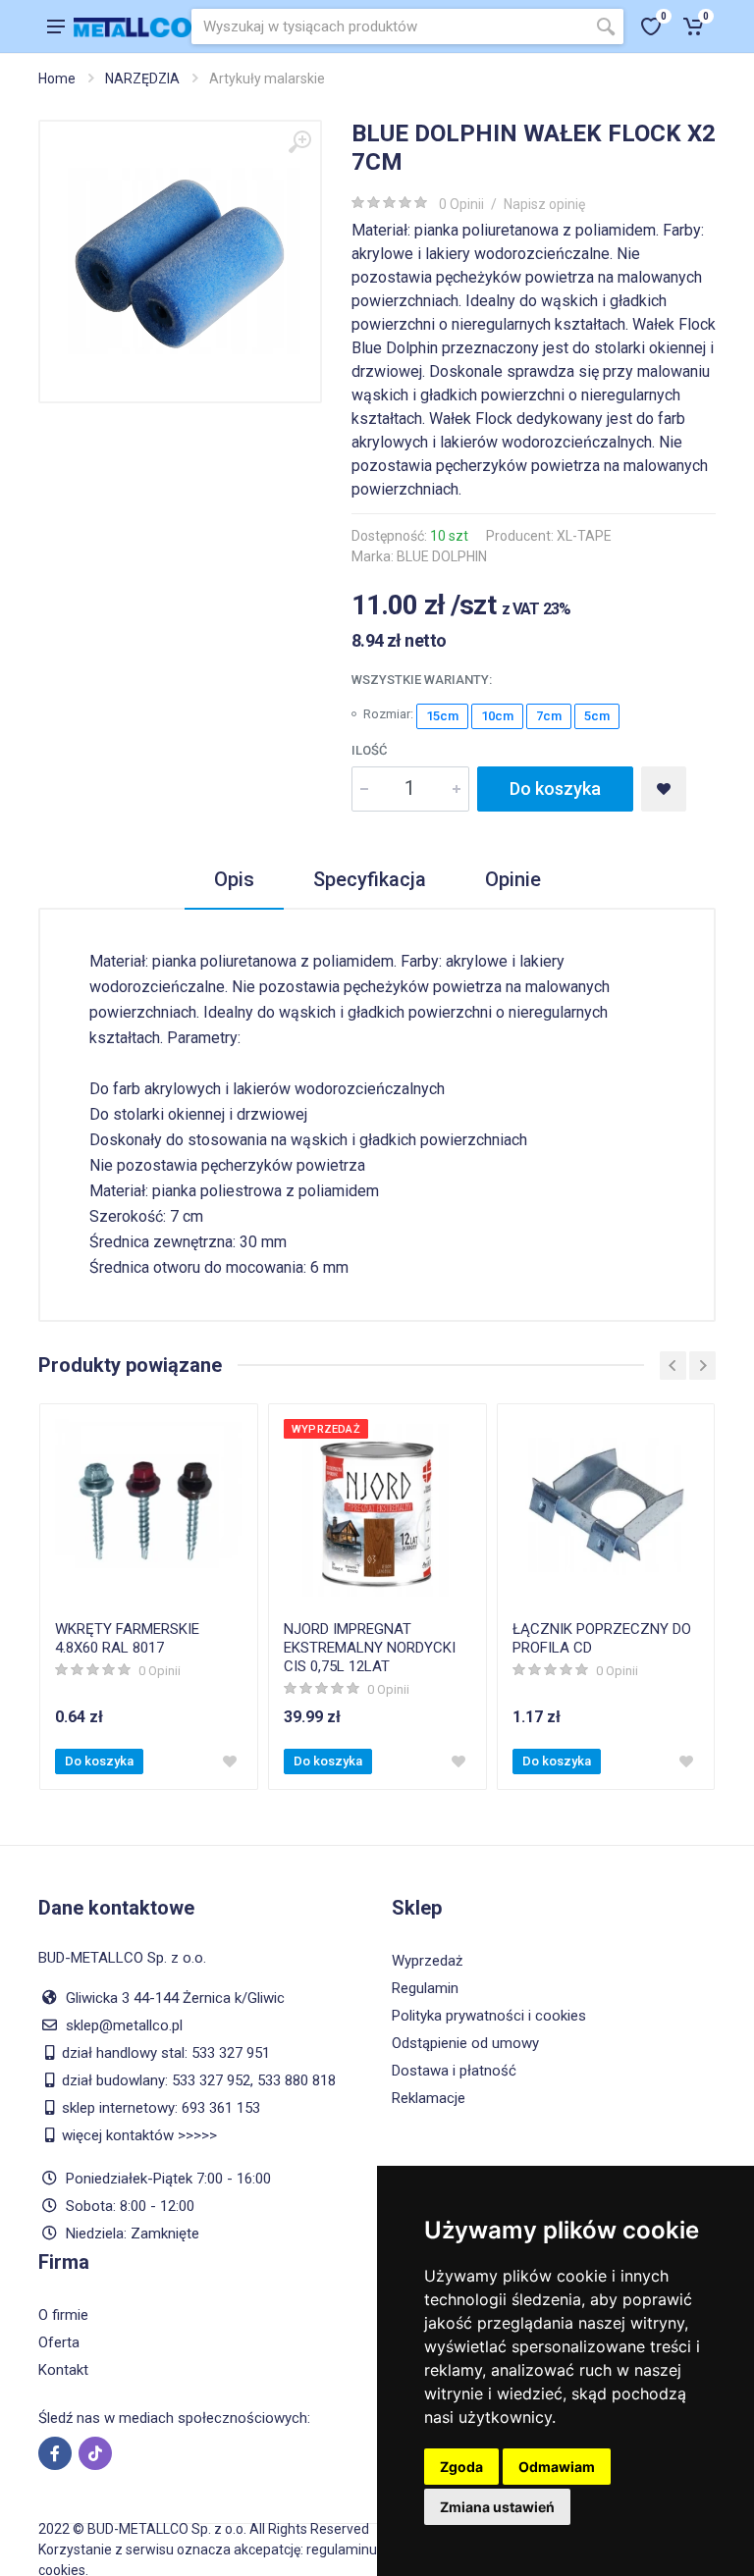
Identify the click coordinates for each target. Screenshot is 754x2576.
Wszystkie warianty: (422, 680)
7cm (549, 716)
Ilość (369, 750)
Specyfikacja (370, 879)
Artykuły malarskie (267, 79)
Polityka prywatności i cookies (489, 2016)
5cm (597, 716)
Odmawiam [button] (557, 2467)
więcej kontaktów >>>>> (139, 2135)
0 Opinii (461, 204)
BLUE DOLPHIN (442, 556)
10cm (497, 716)
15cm (442, 716)
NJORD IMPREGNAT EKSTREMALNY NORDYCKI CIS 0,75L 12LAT (370, 1648)
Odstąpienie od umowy (465, 2043)
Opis (234, 879)
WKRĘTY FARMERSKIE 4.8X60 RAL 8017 (127, 1638)
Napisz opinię (544, 204)
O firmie (63, 2315)
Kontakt (63, 2370)
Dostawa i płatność (454, 2071)
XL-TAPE (584, 536)
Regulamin (425, 1988)
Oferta (59, 2342)
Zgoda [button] (461, 2467)
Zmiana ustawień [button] (497, 2507)
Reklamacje (429, 2098)
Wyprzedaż (427, 1961)
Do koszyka (555, 789)
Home (57, 79)
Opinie (513, 879)
